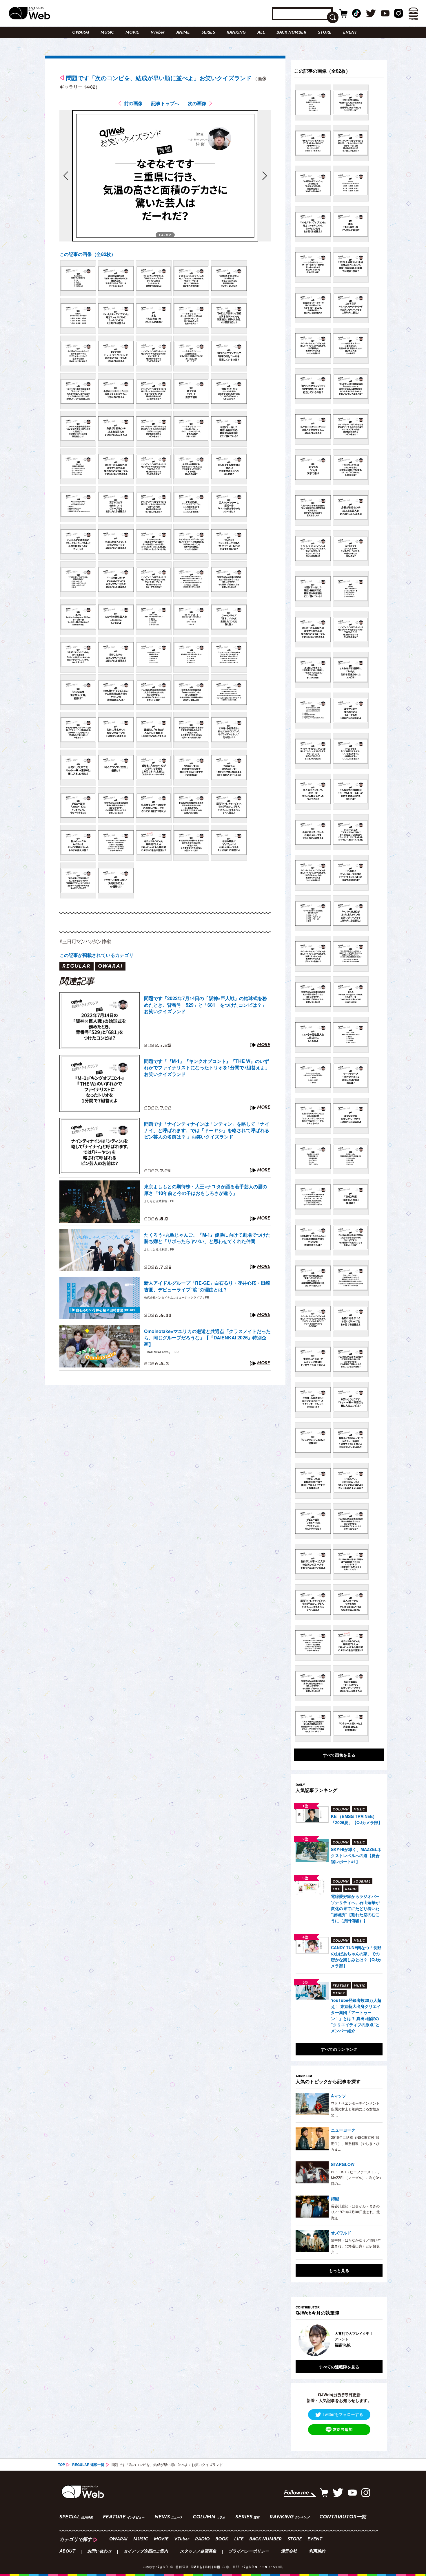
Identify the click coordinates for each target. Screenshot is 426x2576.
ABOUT (67, 2552)
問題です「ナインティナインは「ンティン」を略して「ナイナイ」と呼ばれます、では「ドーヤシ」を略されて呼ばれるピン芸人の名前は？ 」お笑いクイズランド (207, 1130)
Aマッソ (338, 2096)
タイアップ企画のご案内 (146, 2552)
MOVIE (132, 33)
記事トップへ (165, 103)
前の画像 (133, 103)
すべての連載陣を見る (339, 2367)
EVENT (350, 33)
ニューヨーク (343, 2130)
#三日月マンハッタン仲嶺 (85, 941)
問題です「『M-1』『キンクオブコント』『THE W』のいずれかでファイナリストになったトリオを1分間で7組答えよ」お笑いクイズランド (207, 1068)
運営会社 (289, 2552)
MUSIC (107, 33)
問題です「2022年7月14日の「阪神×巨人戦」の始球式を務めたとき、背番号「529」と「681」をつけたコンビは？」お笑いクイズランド (205, 1005)
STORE (325, 33)
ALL (261, 33)
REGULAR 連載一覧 (88, 2465)
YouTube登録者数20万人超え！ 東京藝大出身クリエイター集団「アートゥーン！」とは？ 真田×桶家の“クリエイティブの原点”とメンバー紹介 (356, 2015)
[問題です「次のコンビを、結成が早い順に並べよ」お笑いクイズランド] (78, 278)
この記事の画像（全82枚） (88, 254)
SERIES (208, 33)
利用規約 (317, 2552)
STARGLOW (343, 2164)
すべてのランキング (339, 2049)
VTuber (158, 33)
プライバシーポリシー (249, 2552)
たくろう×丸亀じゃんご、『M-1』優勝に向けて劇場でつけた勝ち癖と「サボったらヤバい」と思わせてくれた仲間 (207, 1238)
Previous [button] (301, 2340)
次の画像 (197, 103)
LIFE (239, 2539)
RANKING (236, 33)
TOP (61, 2465)
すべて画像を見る (339, 1755)
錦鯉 (335, 2198)
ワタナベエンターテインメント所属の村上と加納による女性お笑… (355, 2109)
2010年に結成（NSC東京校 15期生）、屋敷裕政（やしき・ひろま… (355, 2143)
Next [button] (372, 2340)
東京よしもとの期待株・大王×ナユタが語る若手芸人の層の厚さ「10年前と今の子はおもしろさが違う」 (206, 1190)
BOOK (222, 2539)
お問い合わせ (99, 2552)
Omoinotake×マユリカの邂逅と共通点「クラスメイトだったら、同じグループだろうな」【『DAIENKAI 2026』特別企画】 (207, 1338)
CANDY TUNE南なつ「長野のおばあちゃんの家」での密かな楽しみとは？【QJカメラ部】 (356, 1957)
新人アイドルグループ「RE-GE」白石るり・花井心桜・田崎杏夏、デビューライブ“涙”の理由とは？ (207, 1286)
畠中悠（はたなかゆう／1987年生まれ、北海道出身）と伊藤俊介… (356, 2246)
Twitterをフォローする (343, 2414)
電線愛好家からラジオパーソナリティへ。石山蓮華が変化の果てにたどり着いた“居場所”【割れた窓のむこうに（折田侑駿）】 (355, 1908)
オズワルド (341, 2233)
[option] (352, 2340)
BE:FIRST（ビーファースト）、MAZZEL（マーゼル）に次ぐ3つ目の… (356, 2178)
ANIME (183, 33)
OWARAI (81, 33)
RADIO (202, 2539)
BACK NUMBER (291, 33)
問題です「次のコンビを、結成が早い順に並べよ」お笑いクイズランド (159, 78)
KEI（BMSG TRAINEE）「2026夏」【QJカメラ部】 (357, 1819)
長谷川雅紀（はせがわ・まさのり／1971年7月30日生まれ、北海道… (355, 2212)
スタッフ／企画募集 (198, 2552)
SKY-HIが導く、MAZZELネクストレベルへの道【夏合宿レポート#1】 (356, 1855)
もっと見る (339, 2270)
